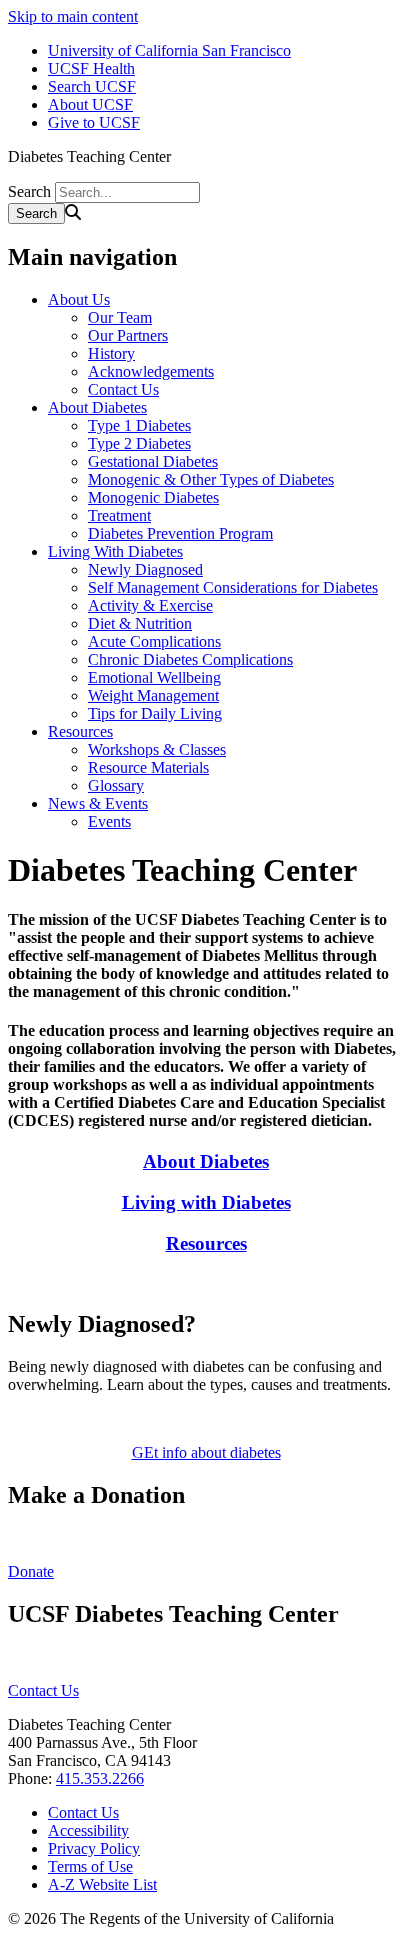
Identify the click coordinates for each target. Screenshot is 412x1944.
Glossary (116, 785)
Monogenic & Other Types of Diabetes (211, 479)
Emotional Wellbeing (154, 677)
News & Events (98, 803)
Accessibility (88, 1830)
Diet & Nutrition (140, 623)
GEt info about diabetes (206, 1452)
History (111, 353)
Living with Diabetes (206, 1202)
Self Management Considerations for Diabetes (233, 587)
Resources (80, 731)
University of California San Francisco (169, 50)
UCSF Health (91, 68)
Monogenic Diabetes (153, 497)
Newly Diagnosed (145, 569)
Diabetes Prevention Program (180, 533)
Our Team (120, 317)
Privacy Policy (94, 1848)
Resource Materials (148, 767)
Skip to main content (73, 16)
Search (29, 191)
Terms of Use (90, 1866)
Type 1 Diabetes (139, 425)
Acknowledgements (151, 371)
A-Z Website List (102, 1884)
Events (109, 821)
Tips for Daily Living (155, 713)
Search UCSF (92, 86)
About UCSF (90, 104)
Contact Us (123, 389)
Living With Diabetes (115, 551)
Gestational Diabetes (153, 461)
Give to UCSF (94, 122)
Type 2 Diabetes (139, 443)
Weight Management (153, 695)
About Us (79, 299)
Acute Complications (154, 641)
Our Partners (128, 335)
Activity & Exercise (150, 605)
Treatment (119, 515)
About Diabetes (97, 407)
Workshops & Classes (157, 749)
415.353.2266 (100, 1778)
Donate (31, 1571)
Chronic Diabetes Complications (190, 659)
